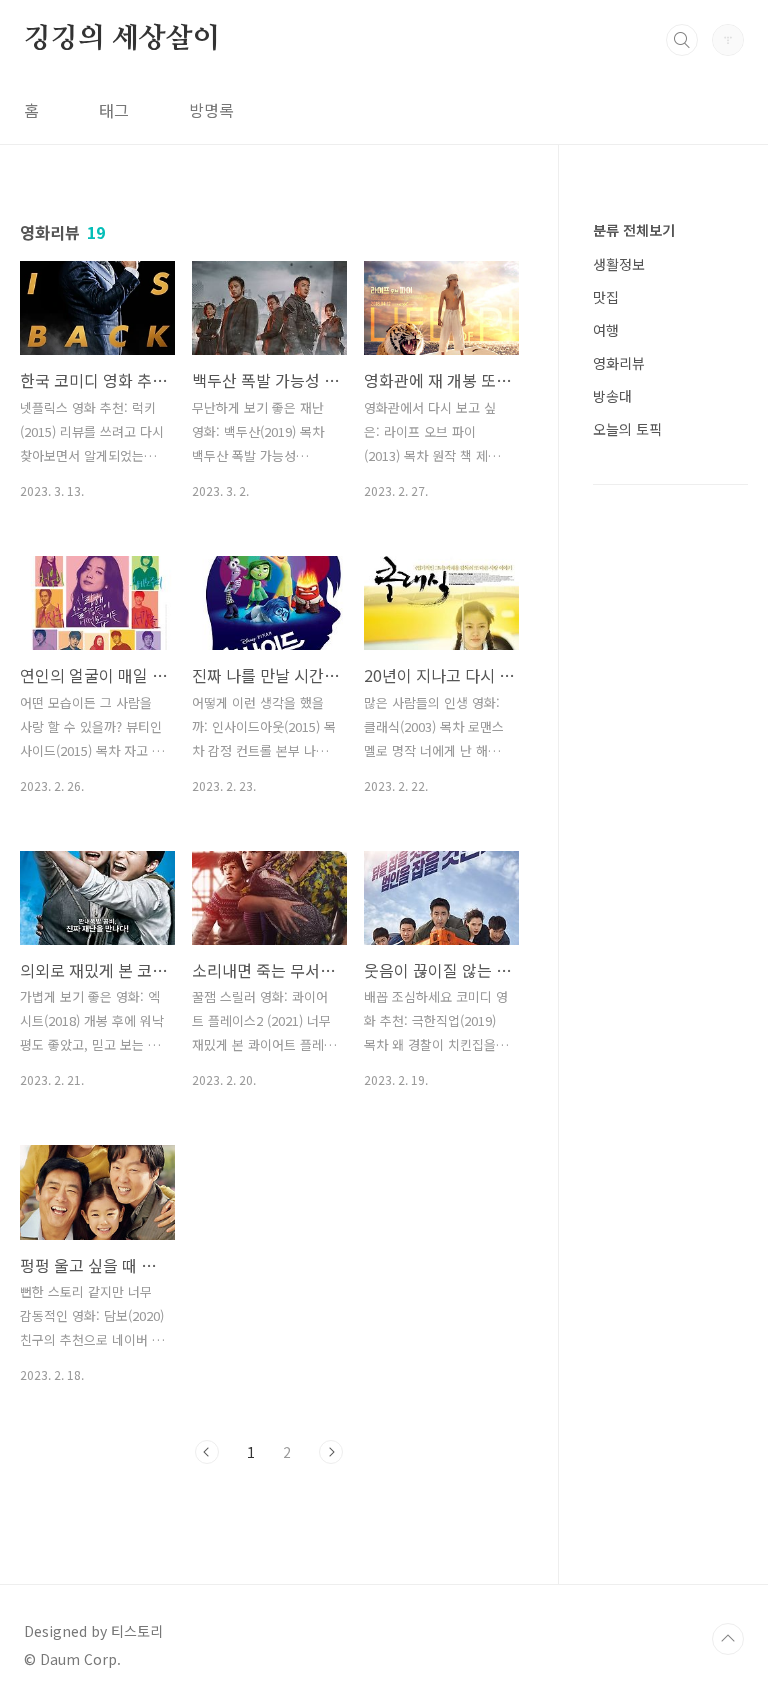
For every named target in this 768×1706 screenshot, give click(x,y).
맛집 (606, 297)
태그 (114, 110)
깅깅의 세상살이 (121, 39)
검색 (682, 40)
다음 (331, 1452)
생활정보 (619, 264)
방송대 (612, 396)
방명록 (211, 110)
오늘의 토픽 (627, 429)
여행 (606, 330)
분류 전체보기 (634, 230)
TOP (728, 1639)
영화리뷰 (619, 363)
